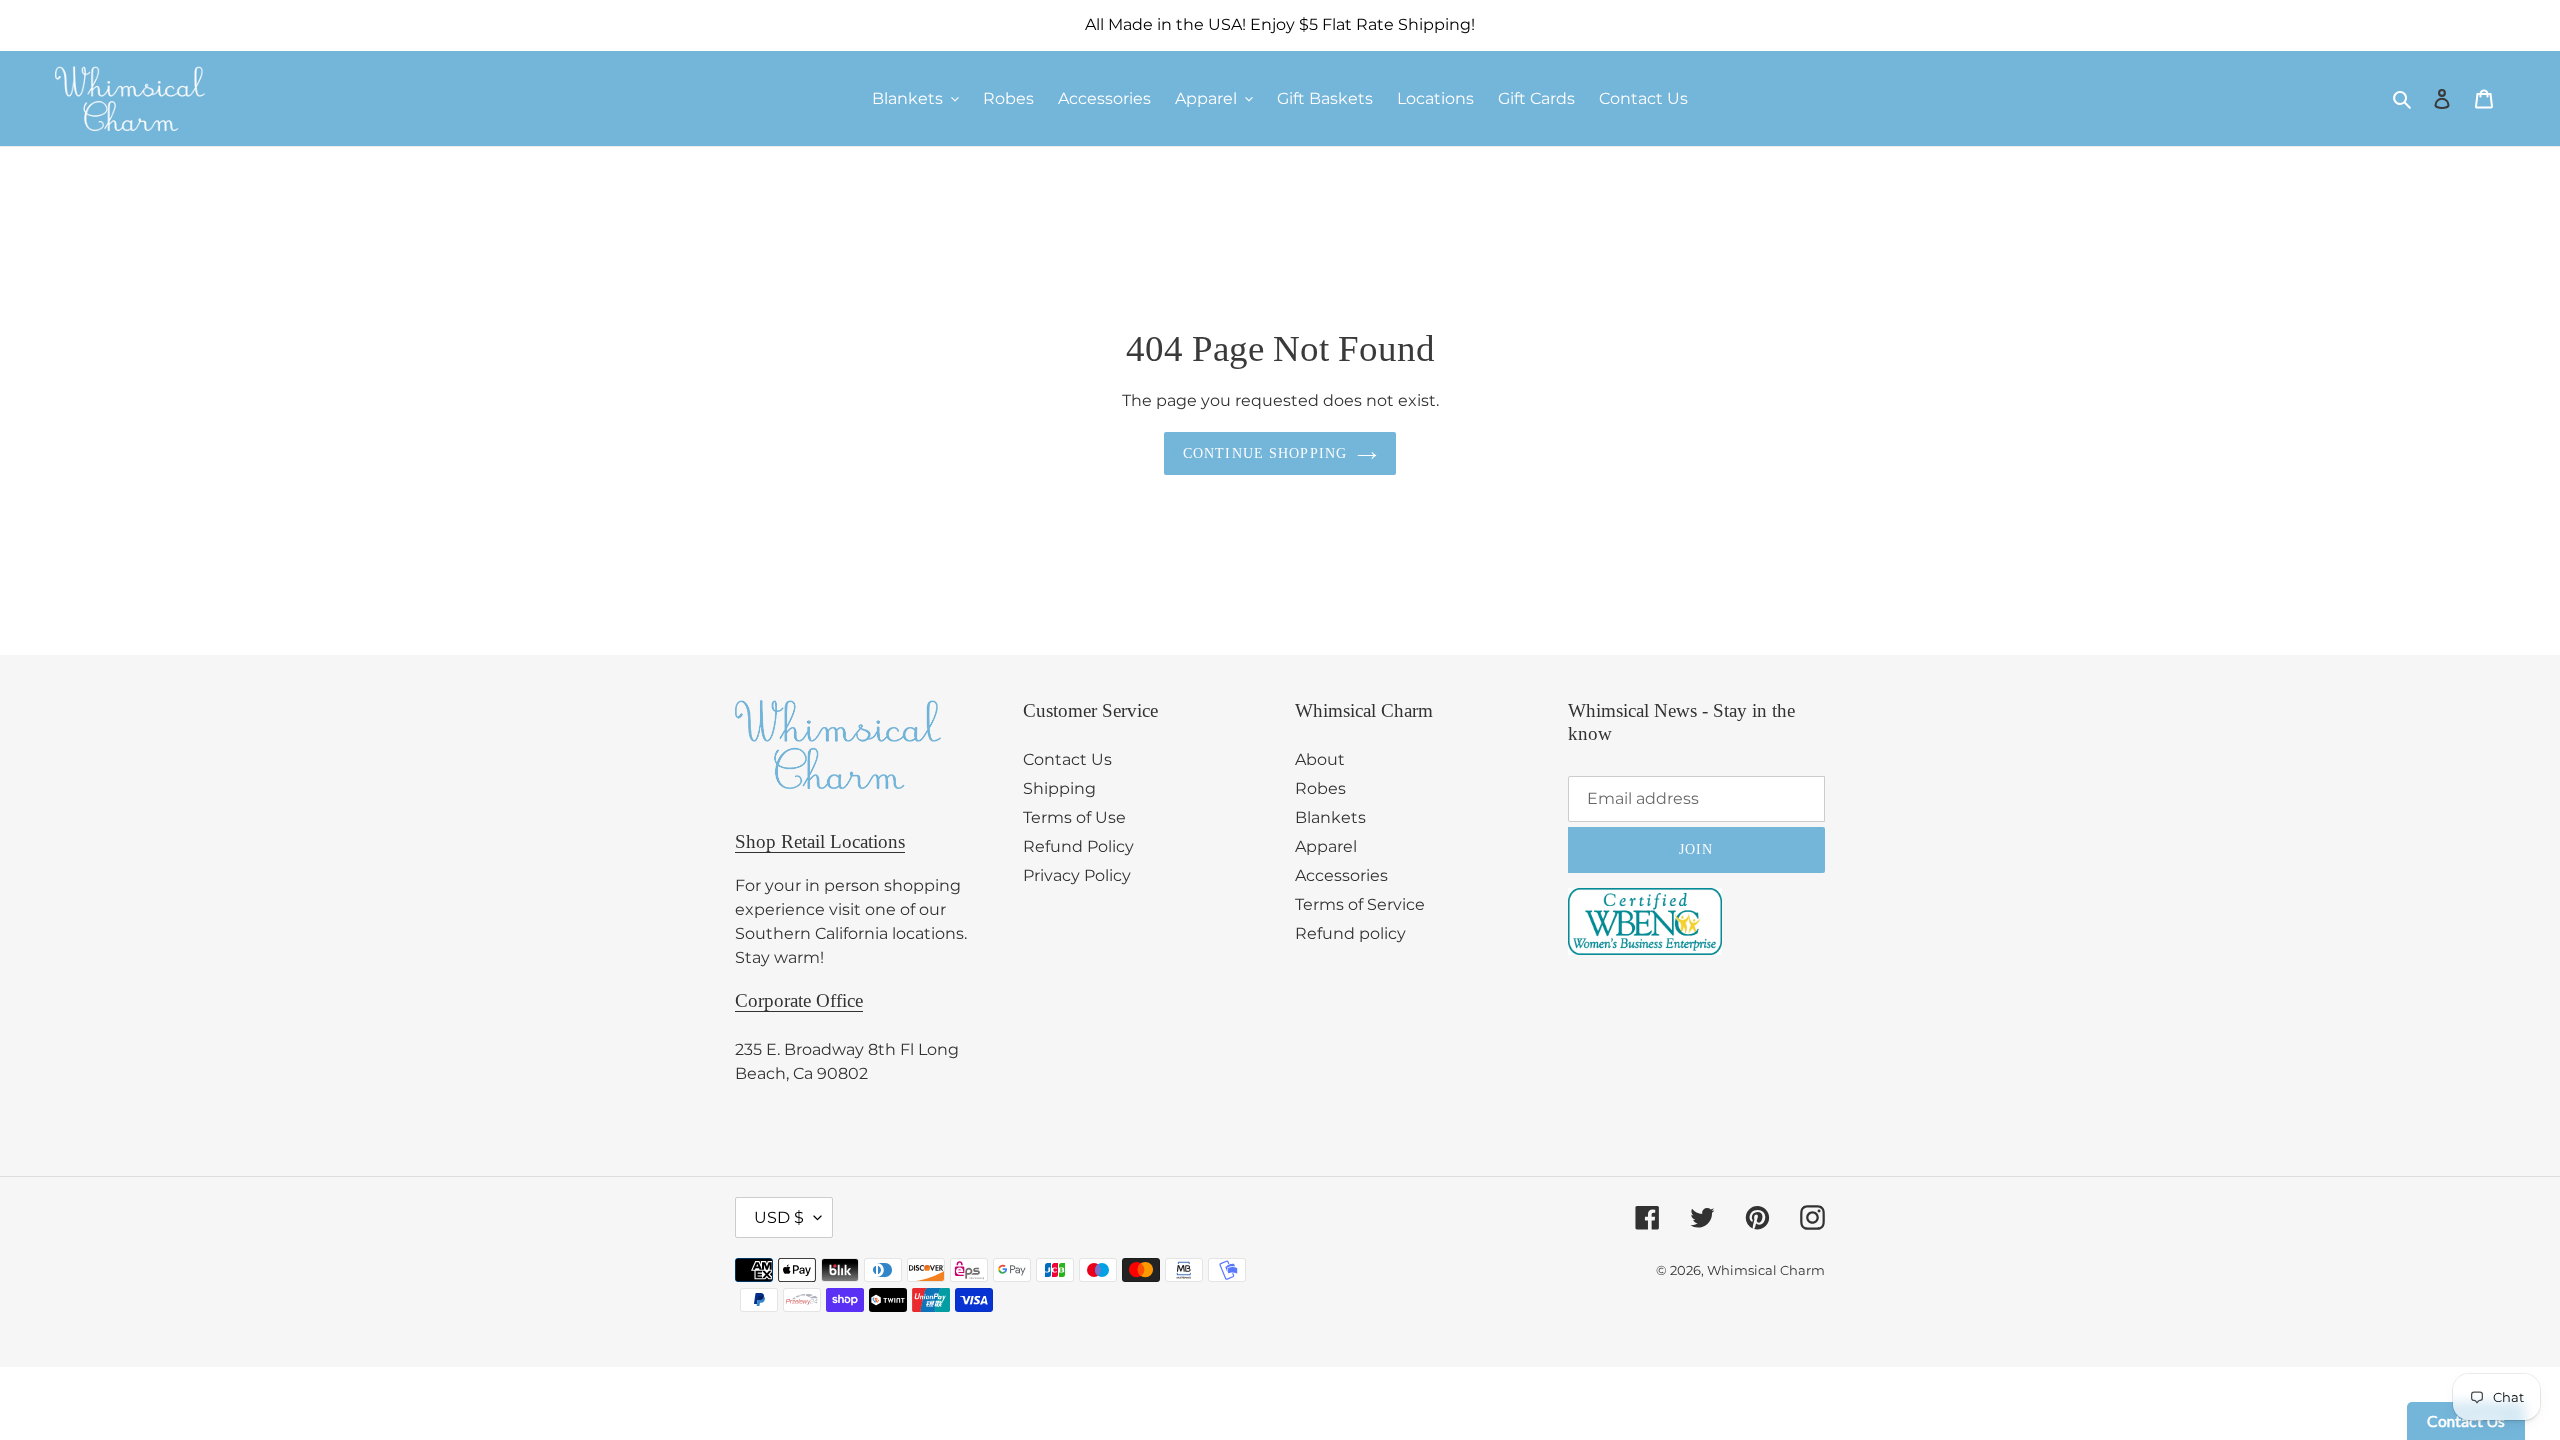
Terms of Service (1360, 904)
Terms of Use (1074, 817)
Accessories (1341, 875)
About (1320, 759)
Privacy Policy (1077, 875)
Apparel (1326, 846)
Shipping (1059, 788)
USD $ (779, 1217)
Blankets (1330, 817)
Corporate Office (799, 1000)
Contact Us (1067, 759)
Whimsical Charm (1766, 1270)
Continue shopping (1265, 453)
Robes (1320, 788)
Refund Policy (1078, 846)
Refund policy (1350, 933)
